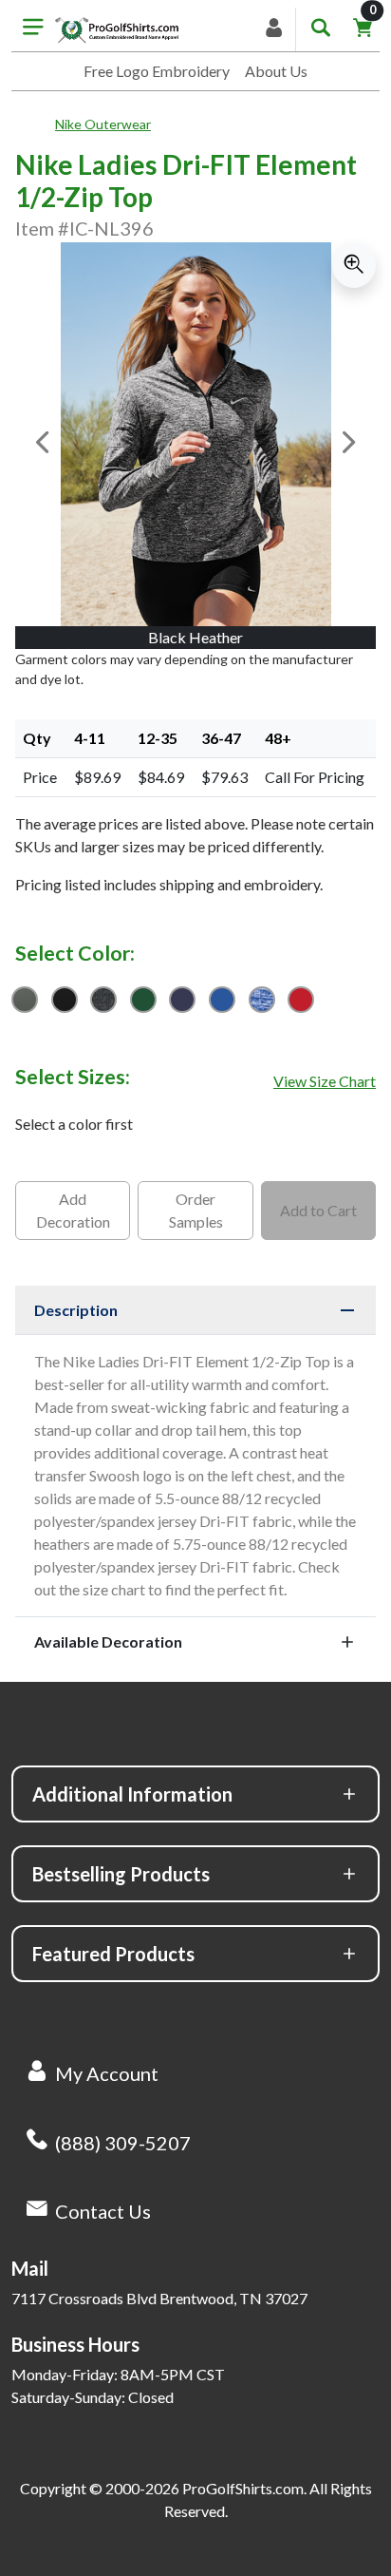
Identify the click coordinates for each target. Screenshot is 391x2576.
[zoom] (354, 265)
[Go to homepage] (117, 29)
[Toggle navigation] (33, 29)
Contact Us (103, 2211)
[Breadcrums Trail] (35, 124)
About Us (276, 71)
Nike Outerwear (103, 124)
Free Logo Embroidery (157, 71)
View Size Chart (325, 1081)
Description (76, 1310)
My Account (107, 2073)
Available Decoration (108, 1641)
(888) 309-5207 (123, 2143)
